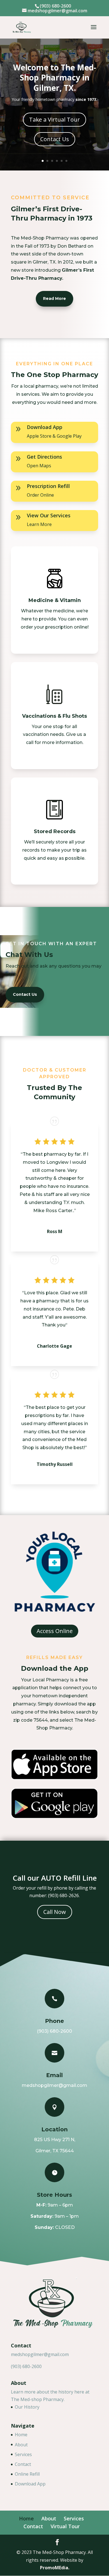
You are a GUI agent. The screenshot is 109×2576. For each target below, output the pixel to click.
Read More (54, 298)
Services (23, 2454)
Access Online (55, 1631)
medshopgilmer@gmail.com (40, 2354)
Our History (27, 2407)
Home (21, 2435)
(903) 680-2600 (26, 2366)
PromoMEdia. (55, 2568)
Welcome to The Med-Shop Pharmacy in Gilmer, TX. (55, 78)
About (21, 2445)
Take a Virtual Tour (54, 119)
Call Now (55, 1912)
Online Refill (27, 2474)
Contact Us (55, 139)
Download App (30, 2484)
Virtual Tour (65, 2526)
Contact (23, 2464)
